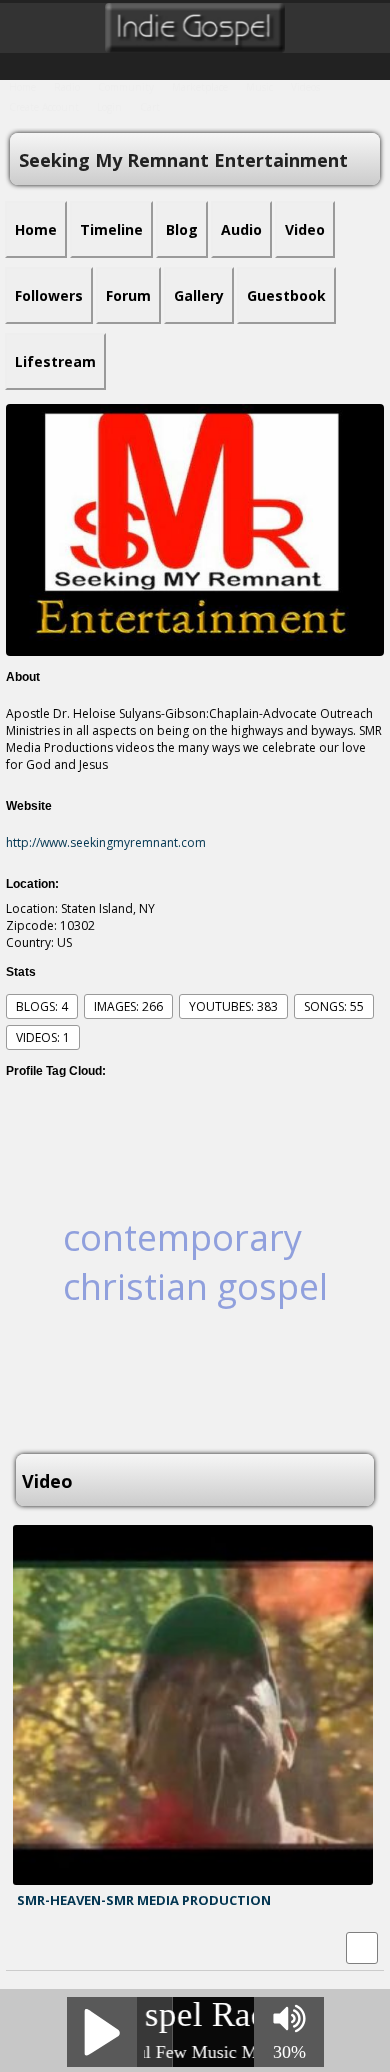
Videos (305, 87)
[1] (25, 1919)
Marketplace (200, 87)
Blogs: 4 (42, 1006)
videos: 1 (43, 1037)
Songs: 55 (334, 1006)
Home (22, 87)
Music (259, 87)
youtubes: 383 (233, 1006)
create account (44, 107)
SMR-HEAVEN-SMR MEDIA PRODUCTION (144, 1900)
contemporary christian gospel (195, 1262)
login (109, 107)
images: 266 (128, 1006)
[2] (33, 1919)
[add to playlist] (362, 1946)
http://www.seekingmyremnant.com (106, 842)
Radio (67, 87)
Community (126, 87)
